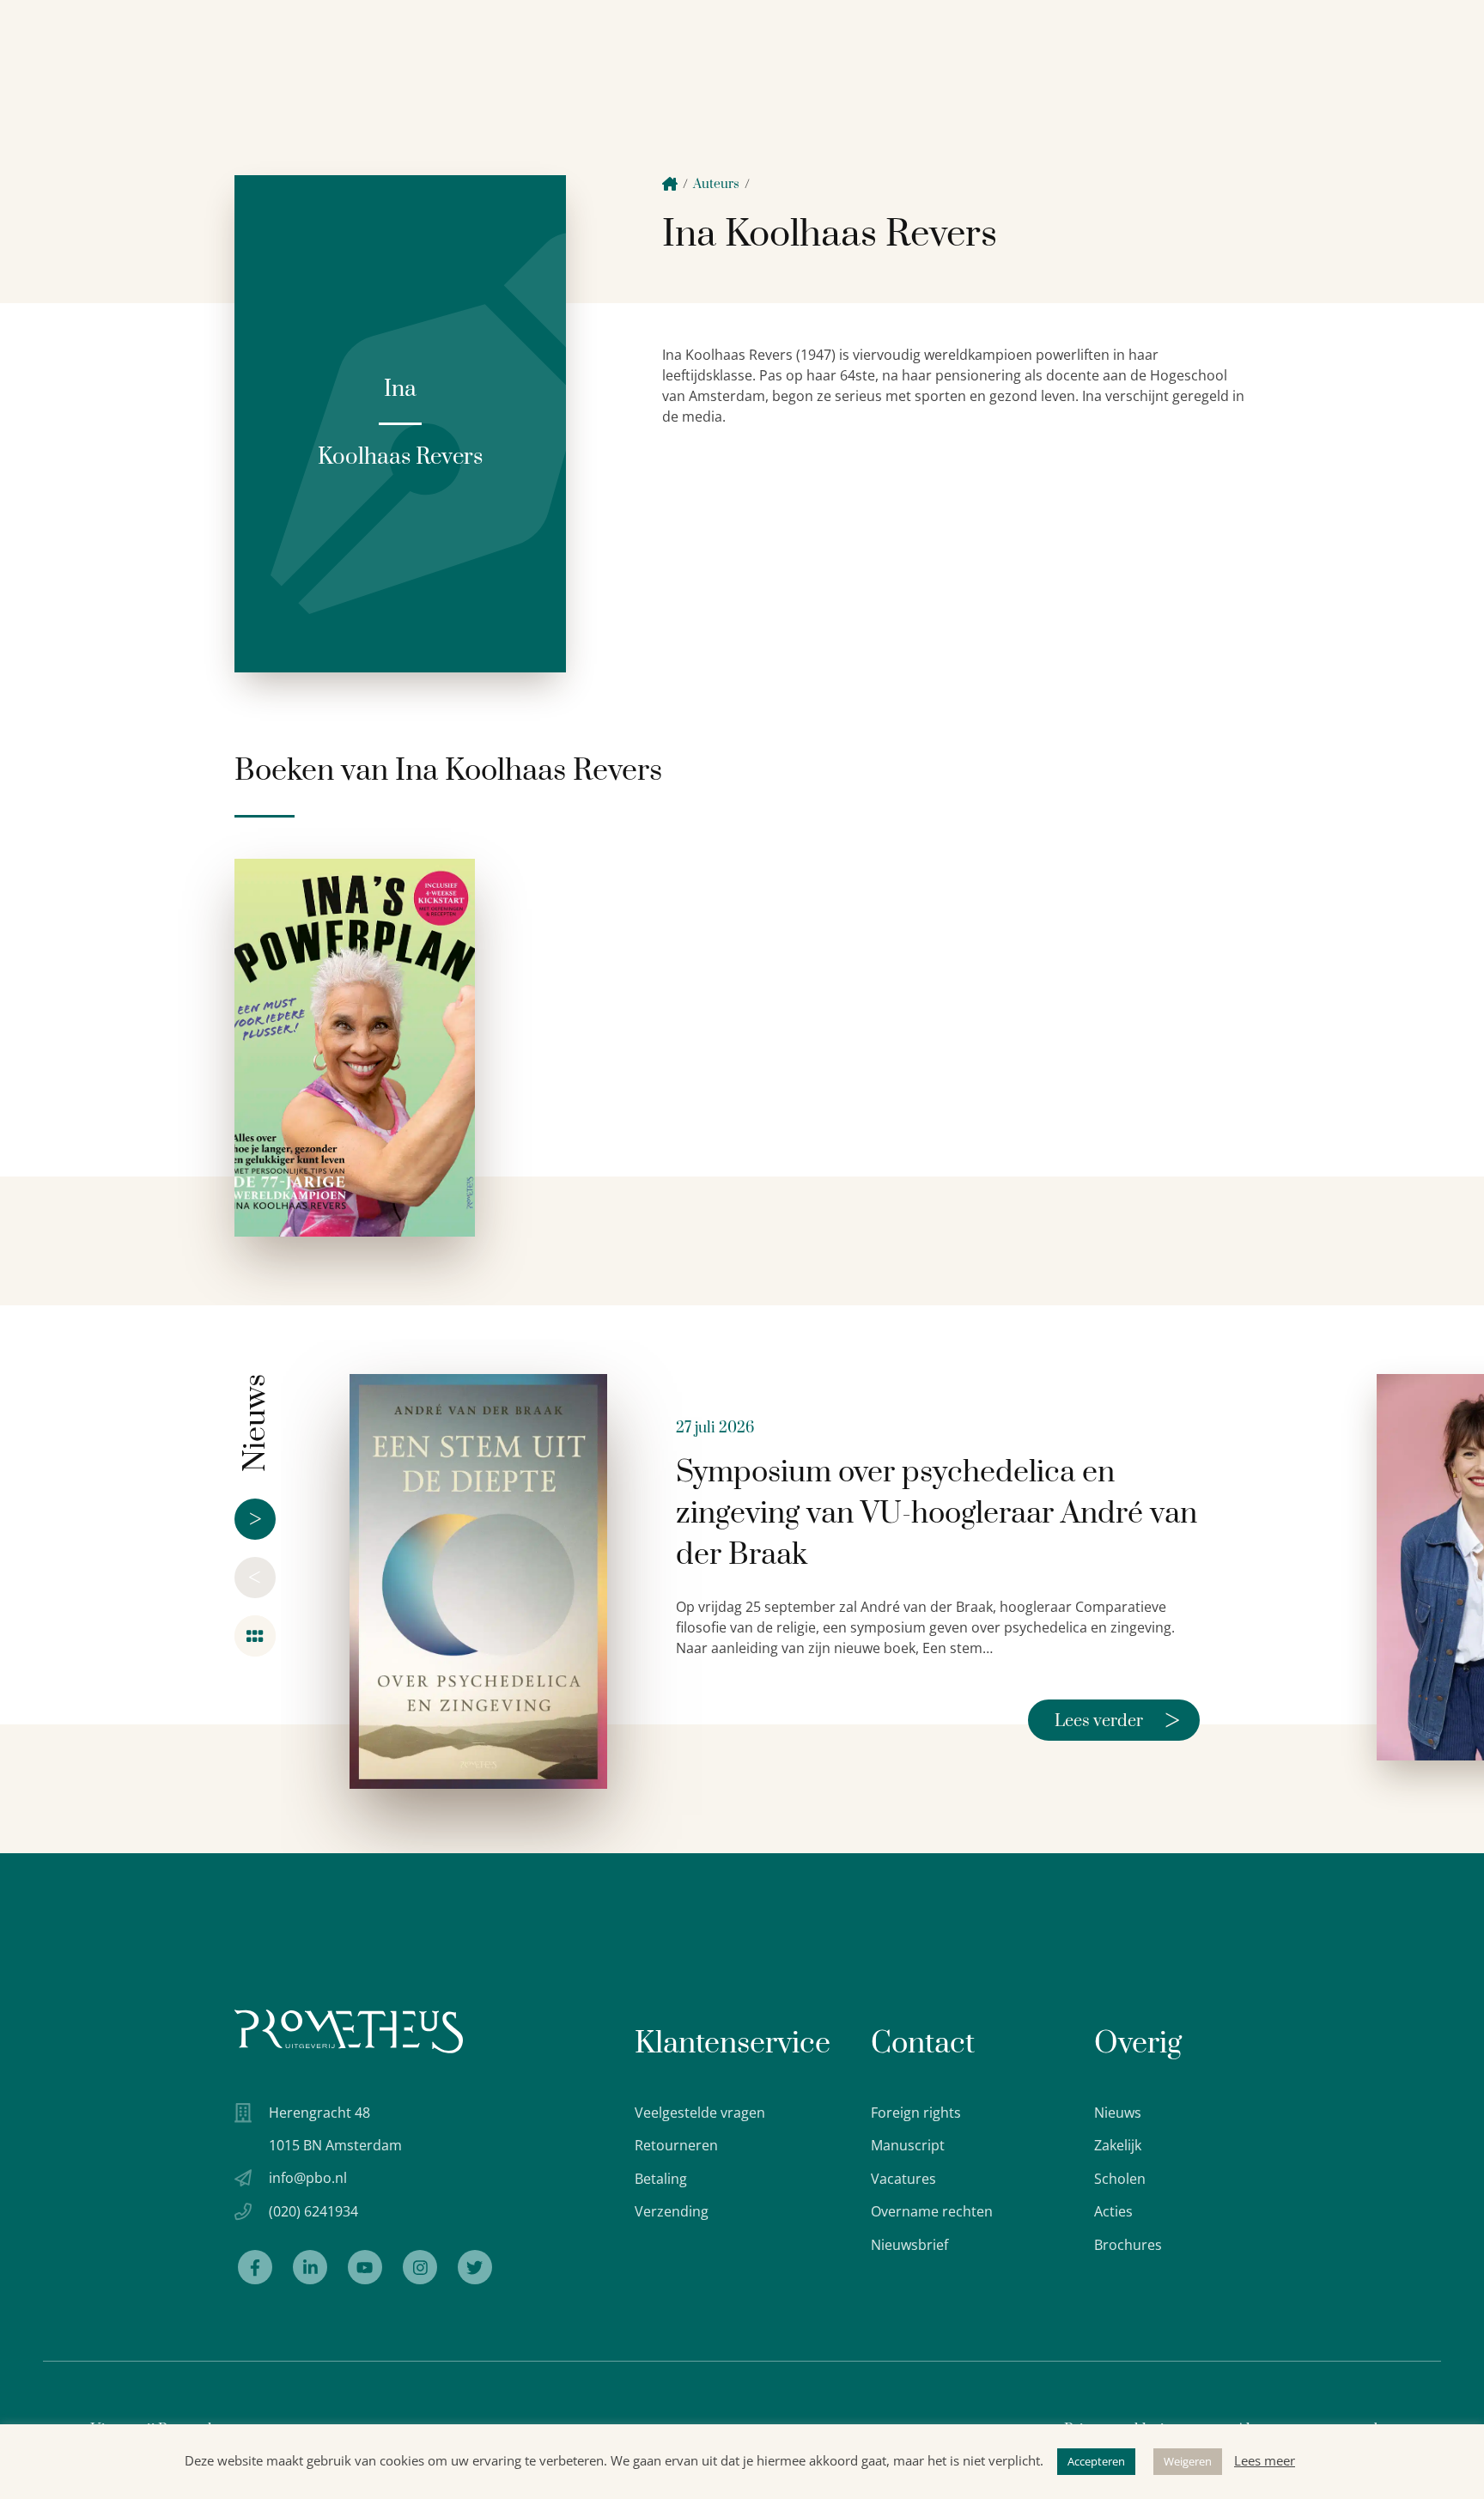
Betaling (661, 2179)
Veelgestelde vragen (700, 2113)
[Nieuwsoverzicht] (255, 1636)
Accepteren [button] (1096, 2461)
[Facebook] (255, 2267)
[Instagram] (420, 2267)
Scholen (1120, 2179)
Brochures (1128, 2245)
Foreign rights (916, 2113)
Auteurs (716, 184)
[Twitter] (475, 2267)
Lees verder (1117, 1720)
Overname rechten (932, 2211)
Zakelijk (1118, 2145)
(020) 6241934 (313, 2211)
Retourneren (676, 2145)
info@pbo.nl (308, 2178)
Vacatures (903, 2179)
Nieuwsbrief (909, 2245)
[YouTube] (365, 2267)
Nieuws (1118, 2113)
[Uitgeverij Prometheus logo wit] (349, 2031)
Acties (1113, 2211)
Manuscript (908, 2145)
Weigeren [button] (1188, 2461)
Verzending (672, 2211)
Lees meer (1265, 2460)
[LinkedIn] (310, 2267)
